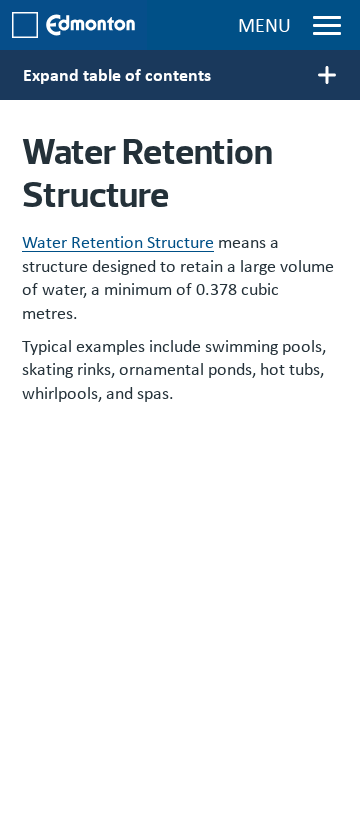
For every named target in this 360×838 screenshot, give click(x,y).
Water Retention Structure (118, 242)
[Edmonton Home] (73, 25)
